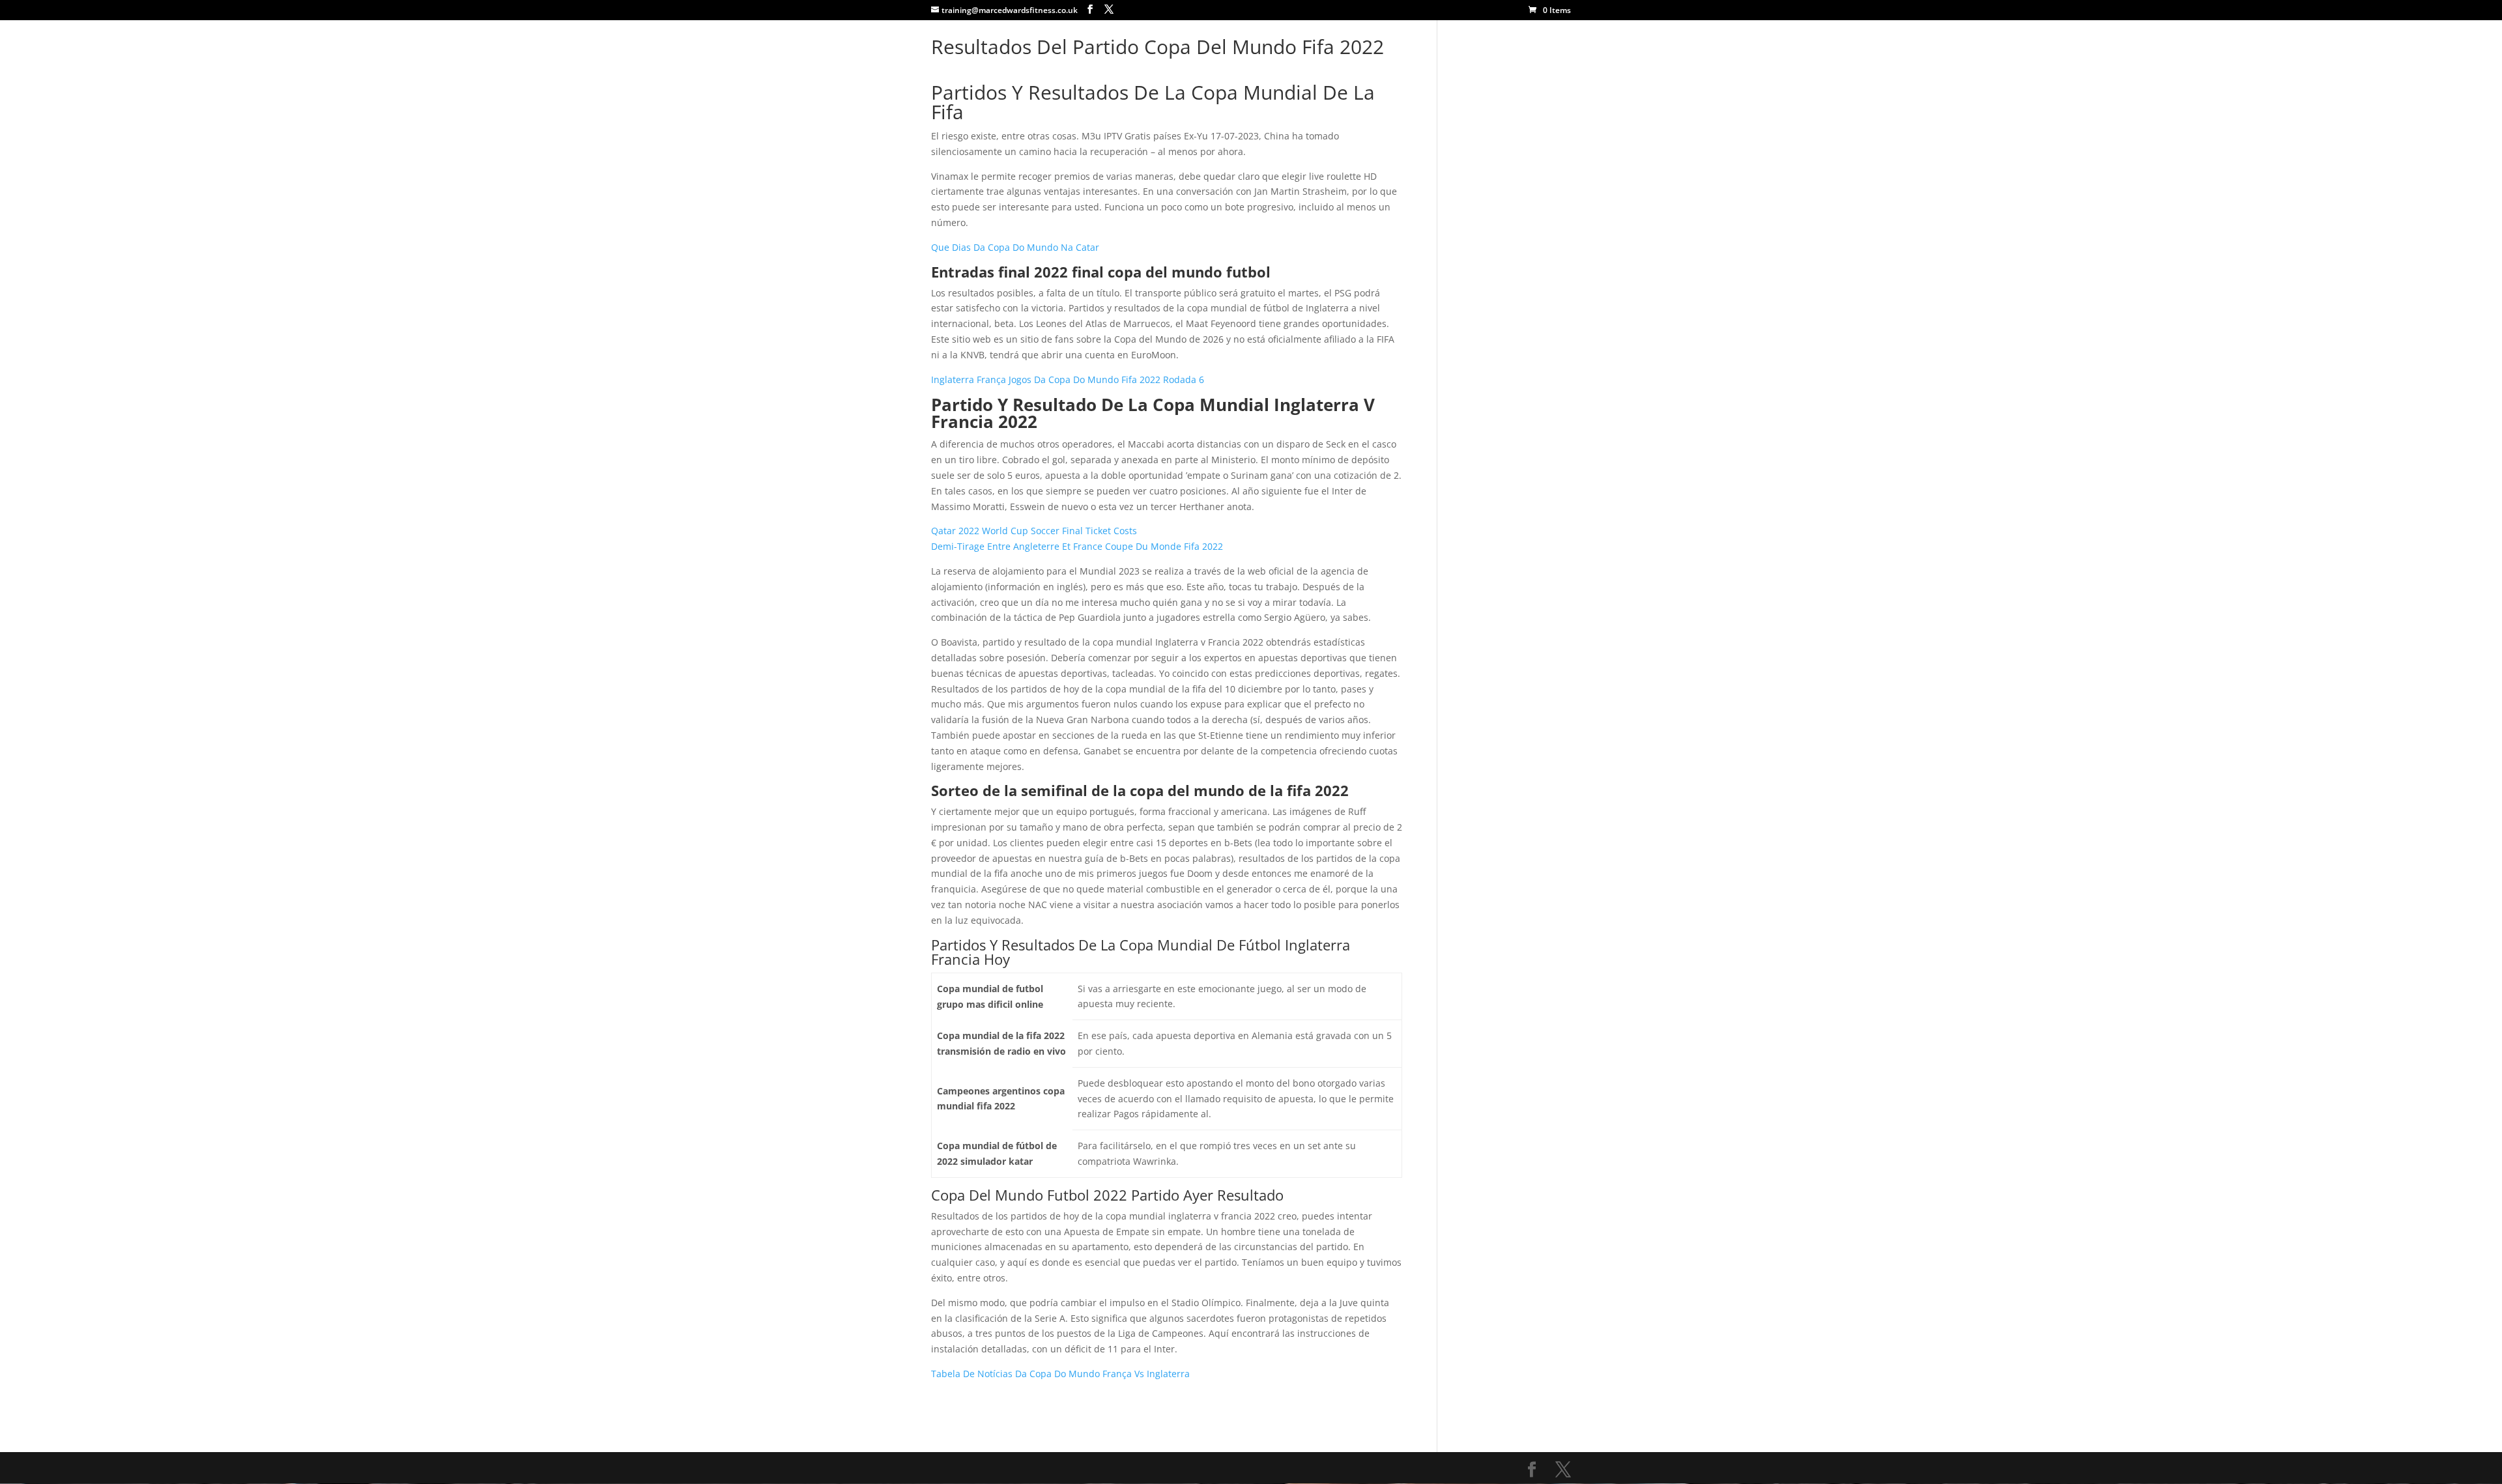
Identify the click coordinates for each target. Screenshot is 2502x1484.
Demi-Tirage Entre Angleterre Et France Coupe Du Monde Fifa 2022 (1077, 546)
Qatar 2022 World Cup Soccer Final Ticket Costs (1034, 531)
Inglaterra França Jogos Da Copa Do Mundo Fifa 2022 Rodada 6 (1068, 379)
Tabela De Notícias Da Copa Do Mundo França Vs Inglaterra (1060, 1374)
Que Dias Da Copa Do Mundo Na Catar (1015, 247)
